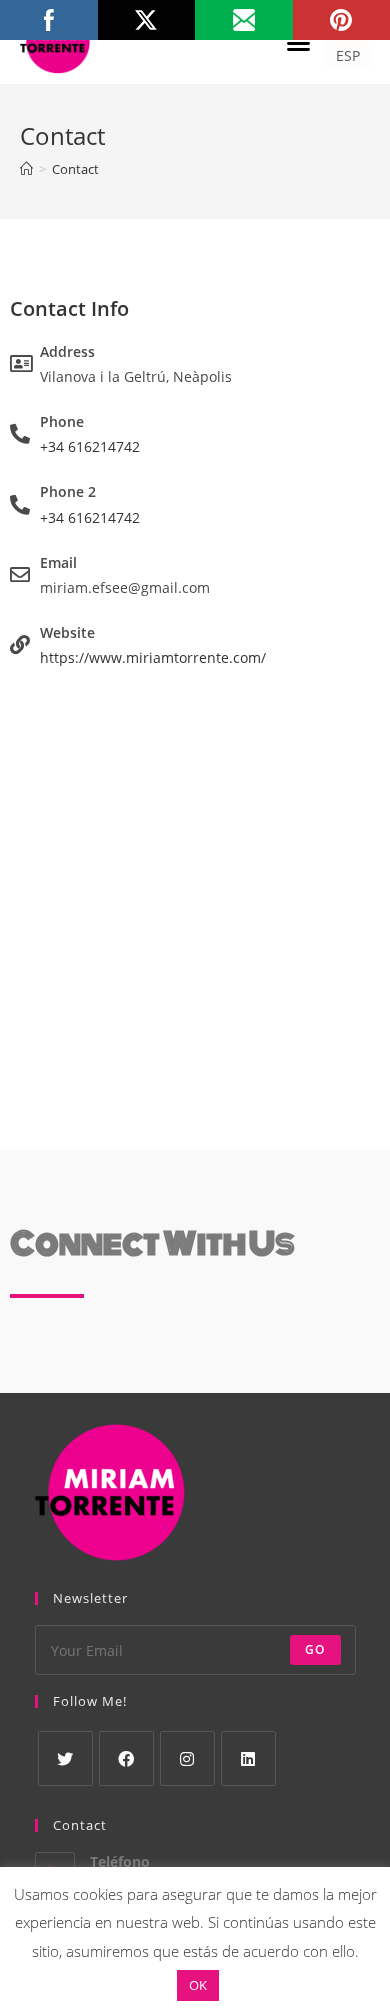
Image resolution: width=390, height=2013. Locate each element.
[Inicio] (26, 169)
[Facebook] (126, 1758)
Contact (75, 169)
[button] (299, 42)
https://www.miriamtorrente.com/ (153, 657)
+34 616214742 (90, 446)
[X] (65, 1758)
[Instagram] (187, 1758)
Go (315, 1649)
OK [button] (198, 1985)
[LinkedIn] (248, 1758)
